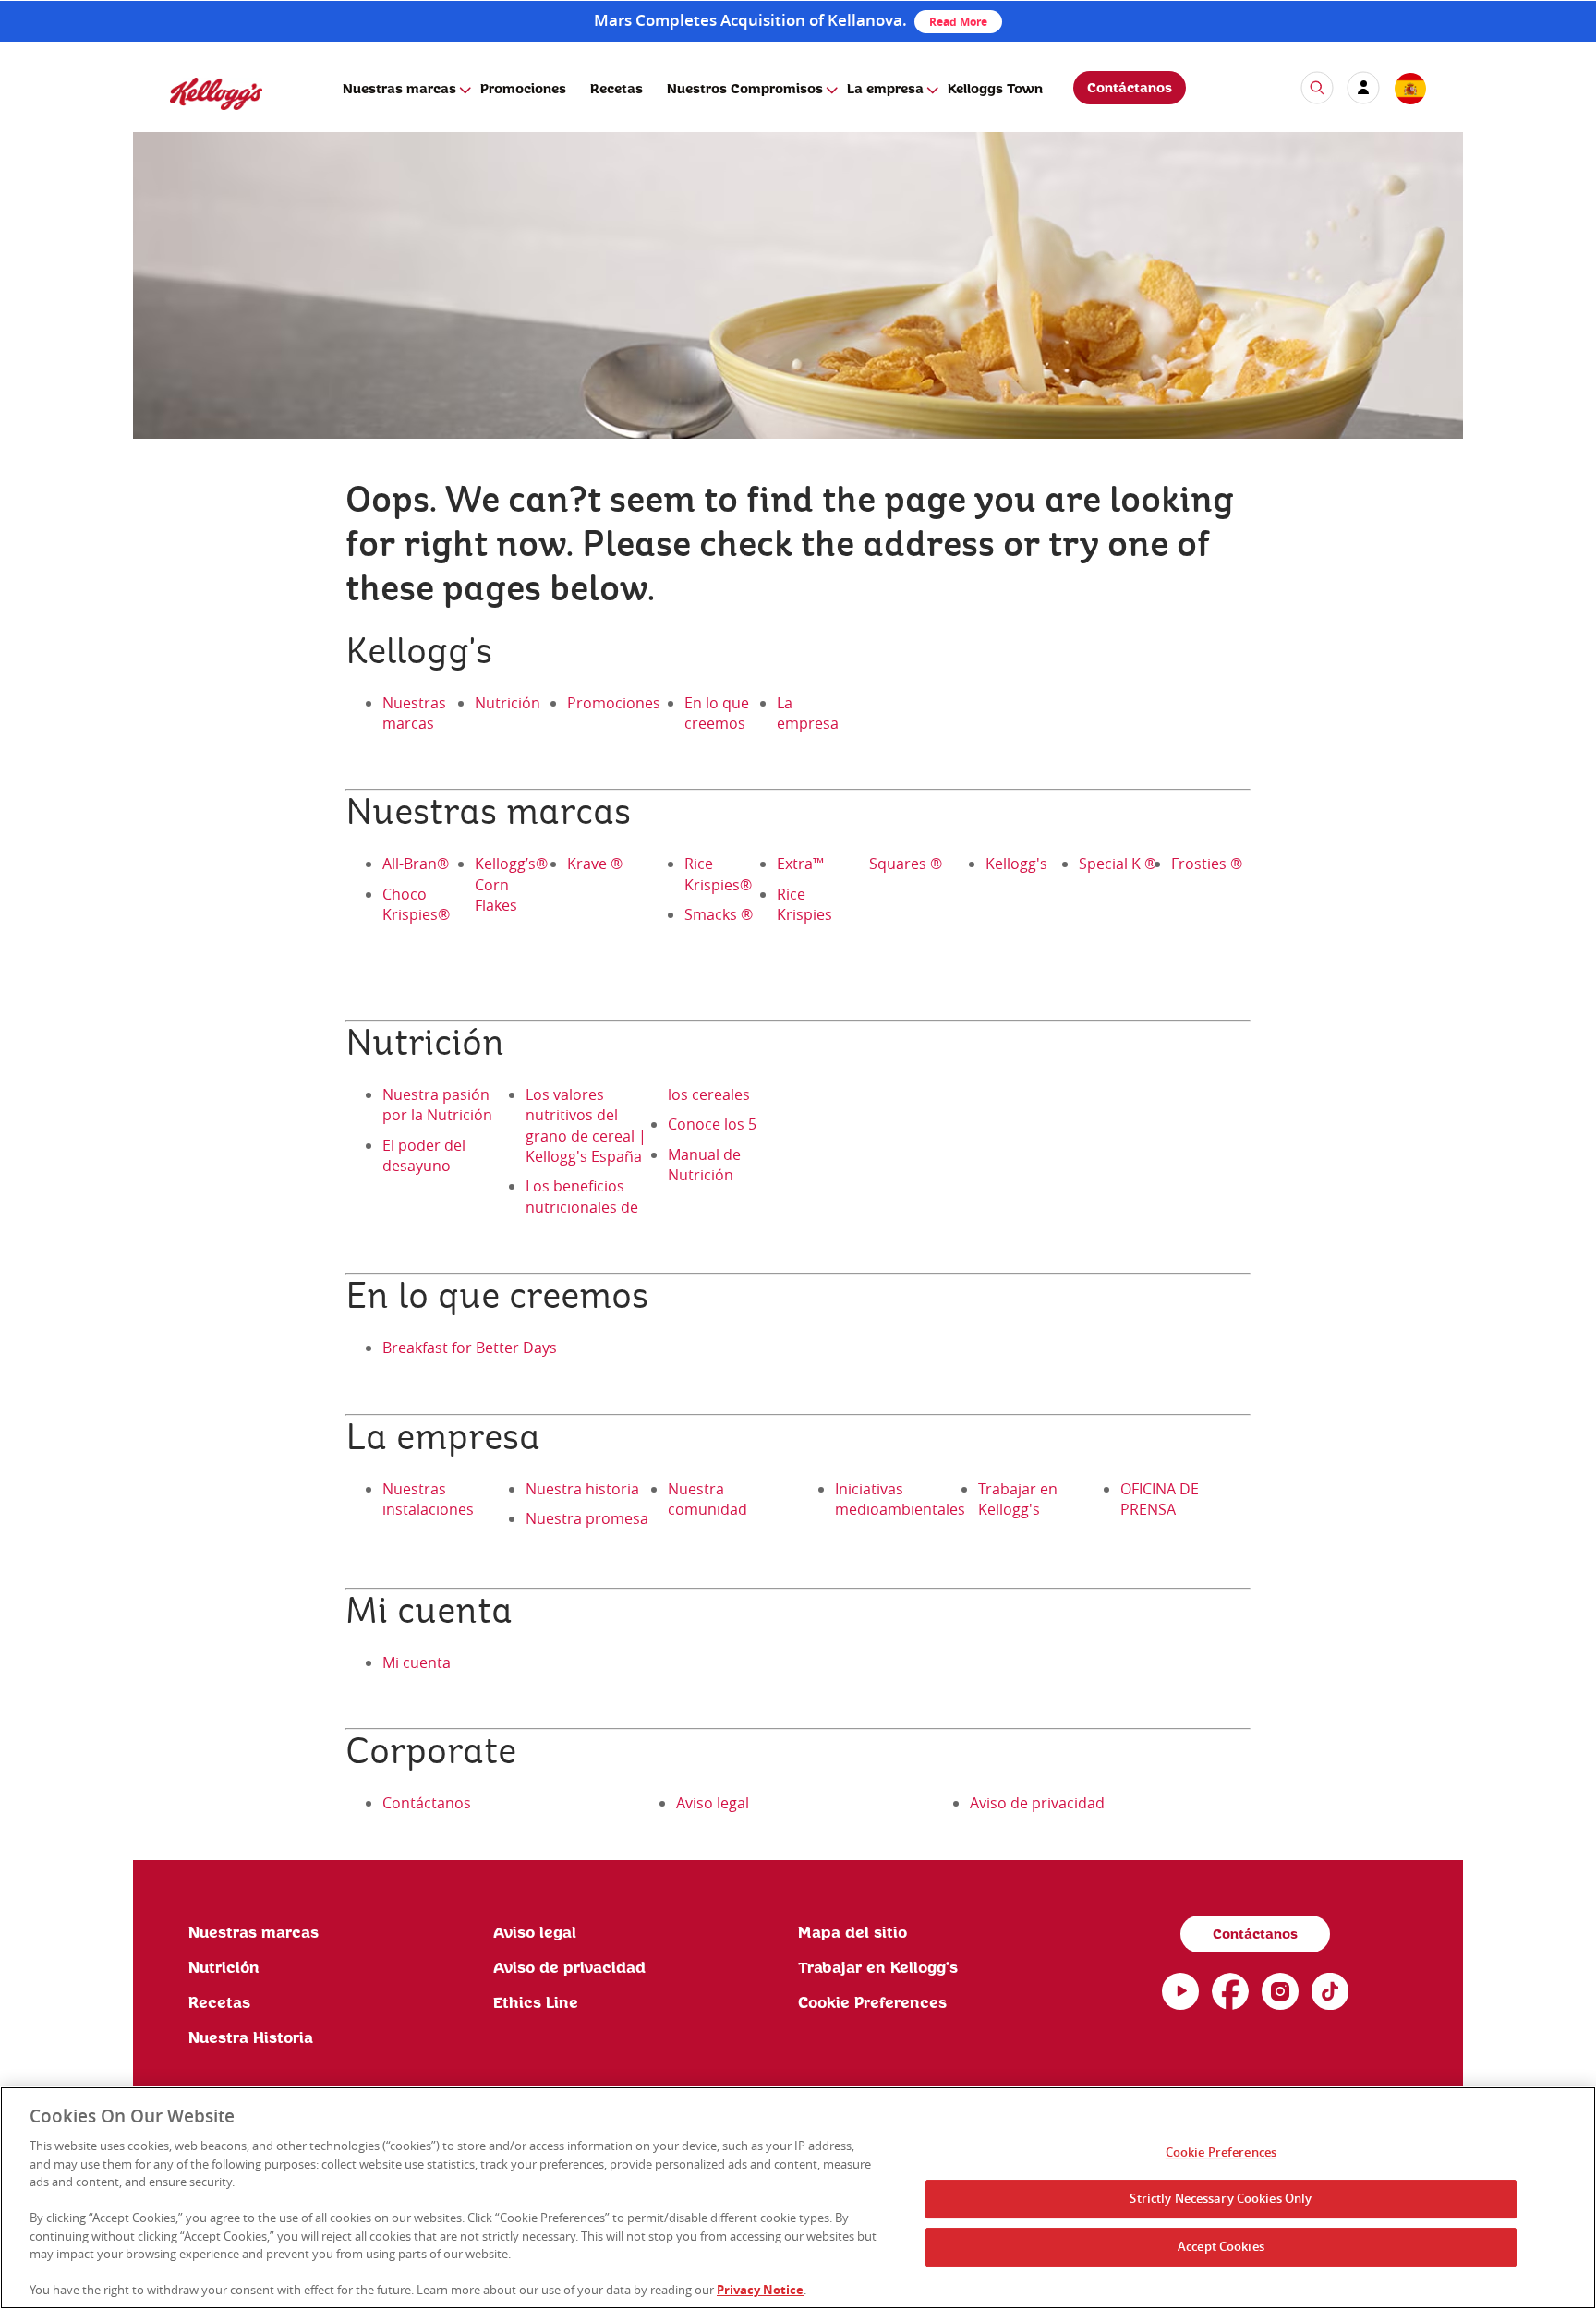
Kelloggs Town (995, 90)
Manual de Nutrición (704, 1165)
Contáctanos (1130, 89)
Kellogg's (1016, 864)
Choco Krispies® (416, 904)
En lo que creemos (717, 713)
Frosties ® (1207, 864)
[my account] (1363, 88)
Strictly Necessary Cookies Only (1221, 2198)
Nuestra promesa (587, 1518)
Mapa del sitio (852, 1933)
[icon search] (1317, 88)
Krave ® (595, 864)
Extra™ (800, 864)
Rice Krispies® (718, 874)
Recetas (617, 90)
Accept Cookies (1221, 2246)
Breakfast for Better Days (470, 1348)
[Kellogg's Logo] (198, 118)
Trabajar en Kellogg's (1018, 1499)
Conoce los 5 (712, 1124)
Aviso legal (713, 1803)
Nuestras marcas (399, 90)
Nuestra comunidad (707, 1499)
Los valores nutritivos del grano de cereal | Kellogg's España (586, 1125)
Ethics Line (536, 2003)
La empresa (885, 90)
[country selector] (1409, 90)
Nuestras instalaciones (428, 1499)
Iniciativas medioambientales (900, 1499)
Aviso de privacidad (1037, 1803)
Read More (958, 22)
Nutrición (508, 703)
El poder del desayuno (424, 1155)
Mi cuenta (417, 1662)
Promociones (523, 90)
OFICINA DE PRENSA (1160, 1499)
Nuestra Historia (251, 2038)
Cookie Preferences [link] (872, 2003)
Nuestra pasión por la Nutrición (437, 1105)
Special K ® (1118, 864)
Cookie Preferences (1221, 2152)
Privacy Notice (760, 2290)
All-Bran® (416, 864)
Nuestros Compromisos (745, 90)
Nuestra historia (582, 1489)
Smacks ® (719, 914)
